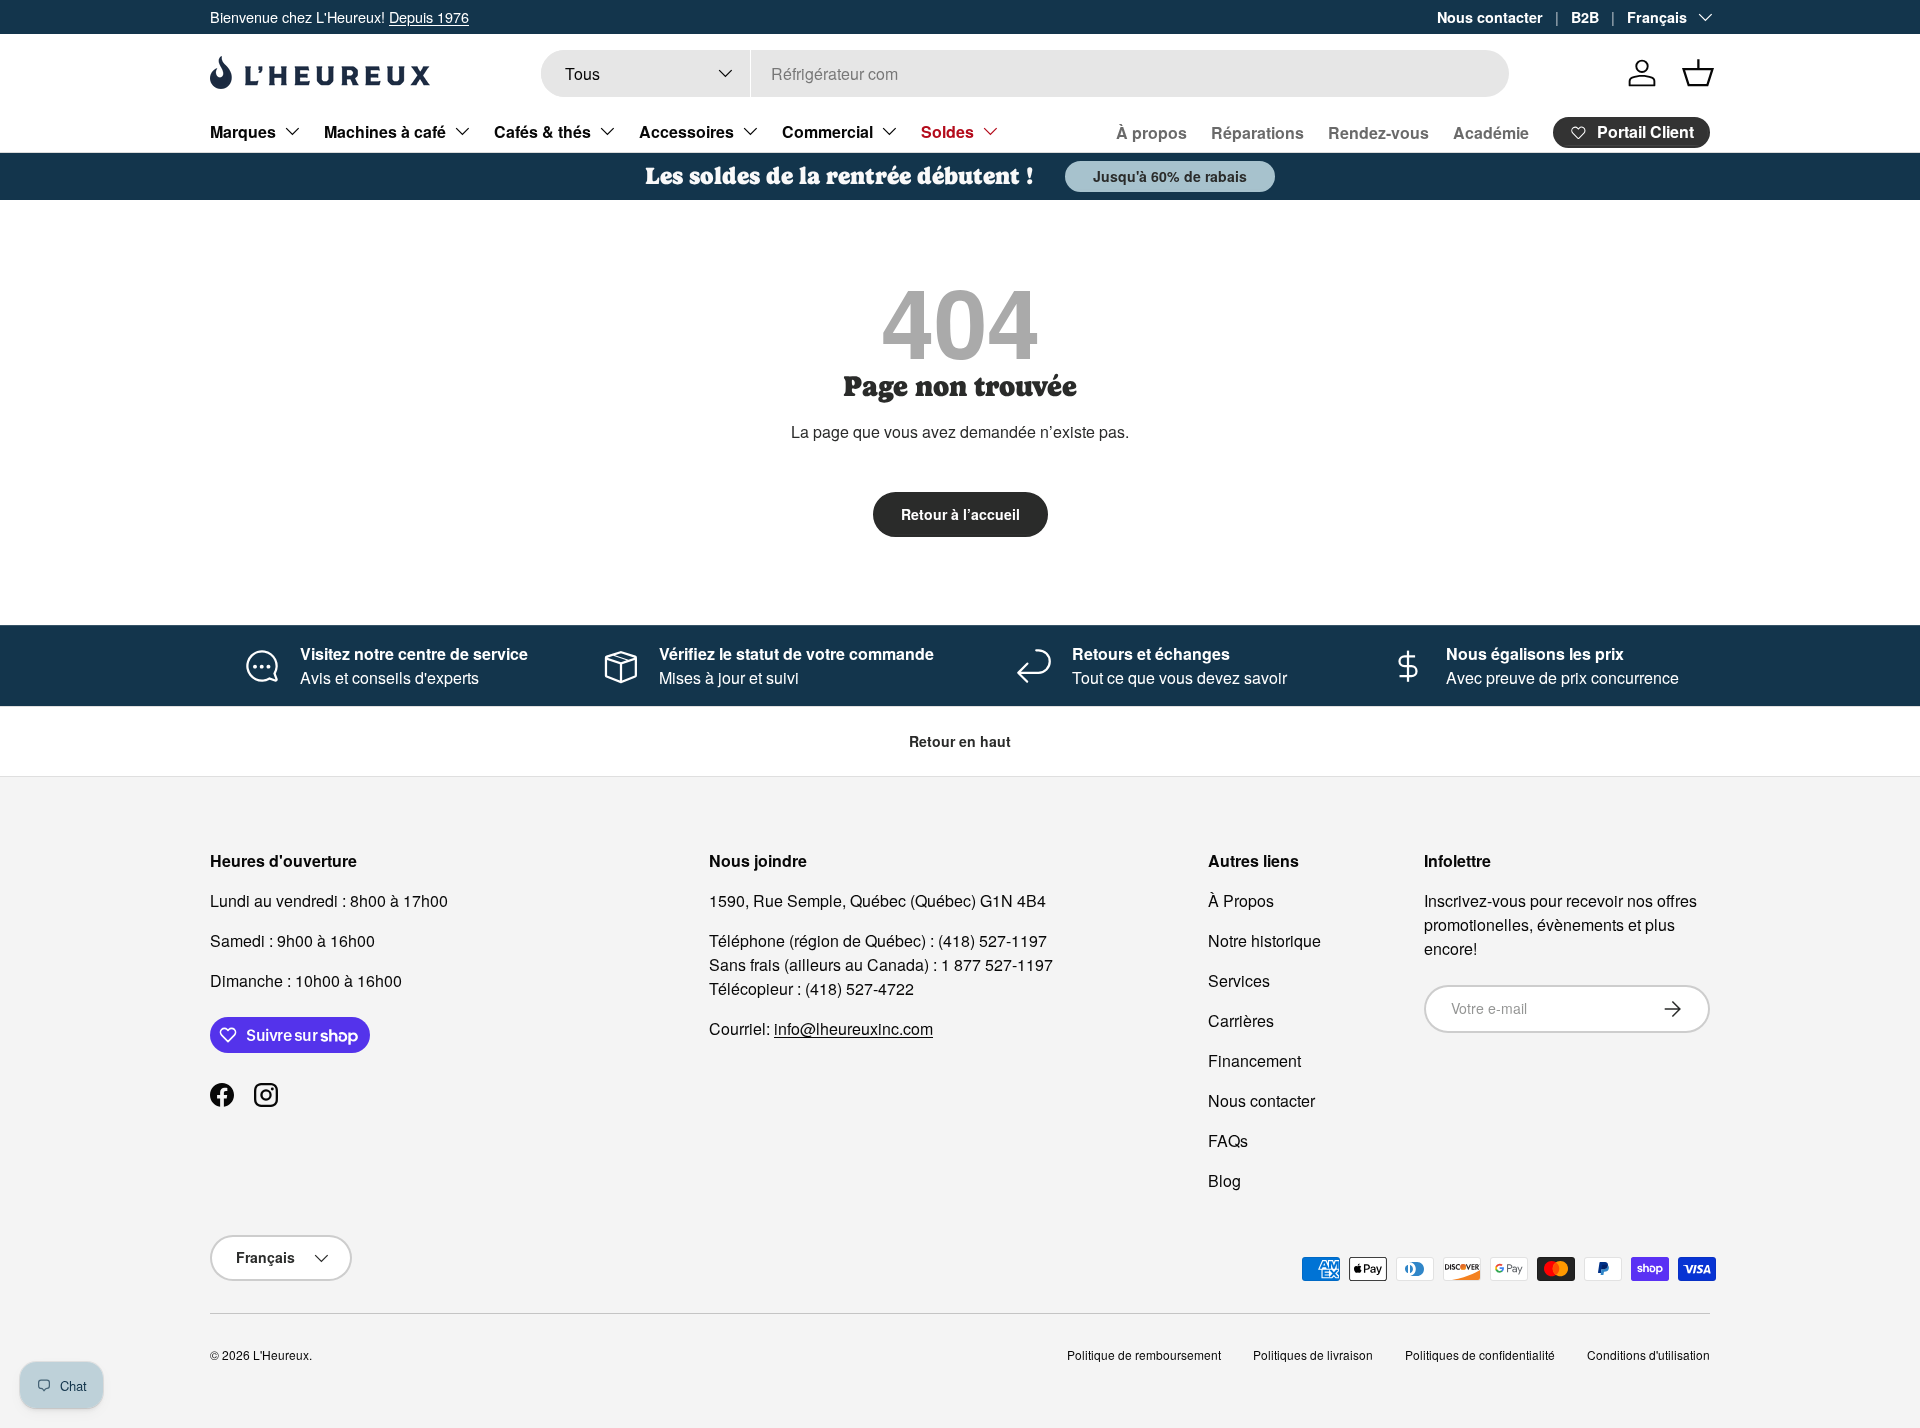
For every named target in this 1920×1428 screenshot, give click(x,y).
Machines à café (385, 131)
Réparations (1257, 132)
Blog (1224, 1180)
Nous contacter (1490, 17)
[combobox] (1025, 73)
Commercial (827, 131)
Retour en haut (960, 741)
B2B (1585, 17)
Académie (1491, 132)
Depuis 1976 (429, 16)
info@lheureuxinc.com (853, 1028)
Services (1239, 980)
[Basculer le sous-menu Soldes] (990, 131)
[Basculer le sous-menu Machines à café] (462, 131)
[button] (1698, 73)
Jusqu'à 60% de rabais (1170, 176)
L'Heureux (281, 1354)
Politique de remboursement (1144, 1354)
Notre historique (1264, 940)
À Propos (1241, 900)
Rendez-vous (1378, 132)
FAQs (1228, 1140)
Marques (243, 131)
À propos (1151, 132)
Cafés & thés (542, 131)
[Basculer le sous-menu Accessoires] (750, 131)
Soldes (947, 131)
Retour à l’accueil (960, 514)
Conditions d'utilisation (1648, 1354)
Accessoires (686, 131)
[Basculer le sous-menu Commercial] (889, 131)
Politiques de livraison (1313, 1354)
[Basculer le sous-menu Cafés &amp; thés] (607, 131)
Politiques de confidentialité (1480, 1354)
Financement (1254, 1060)
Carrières (1241, 1020)
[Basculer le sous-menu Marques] (292, 131)
